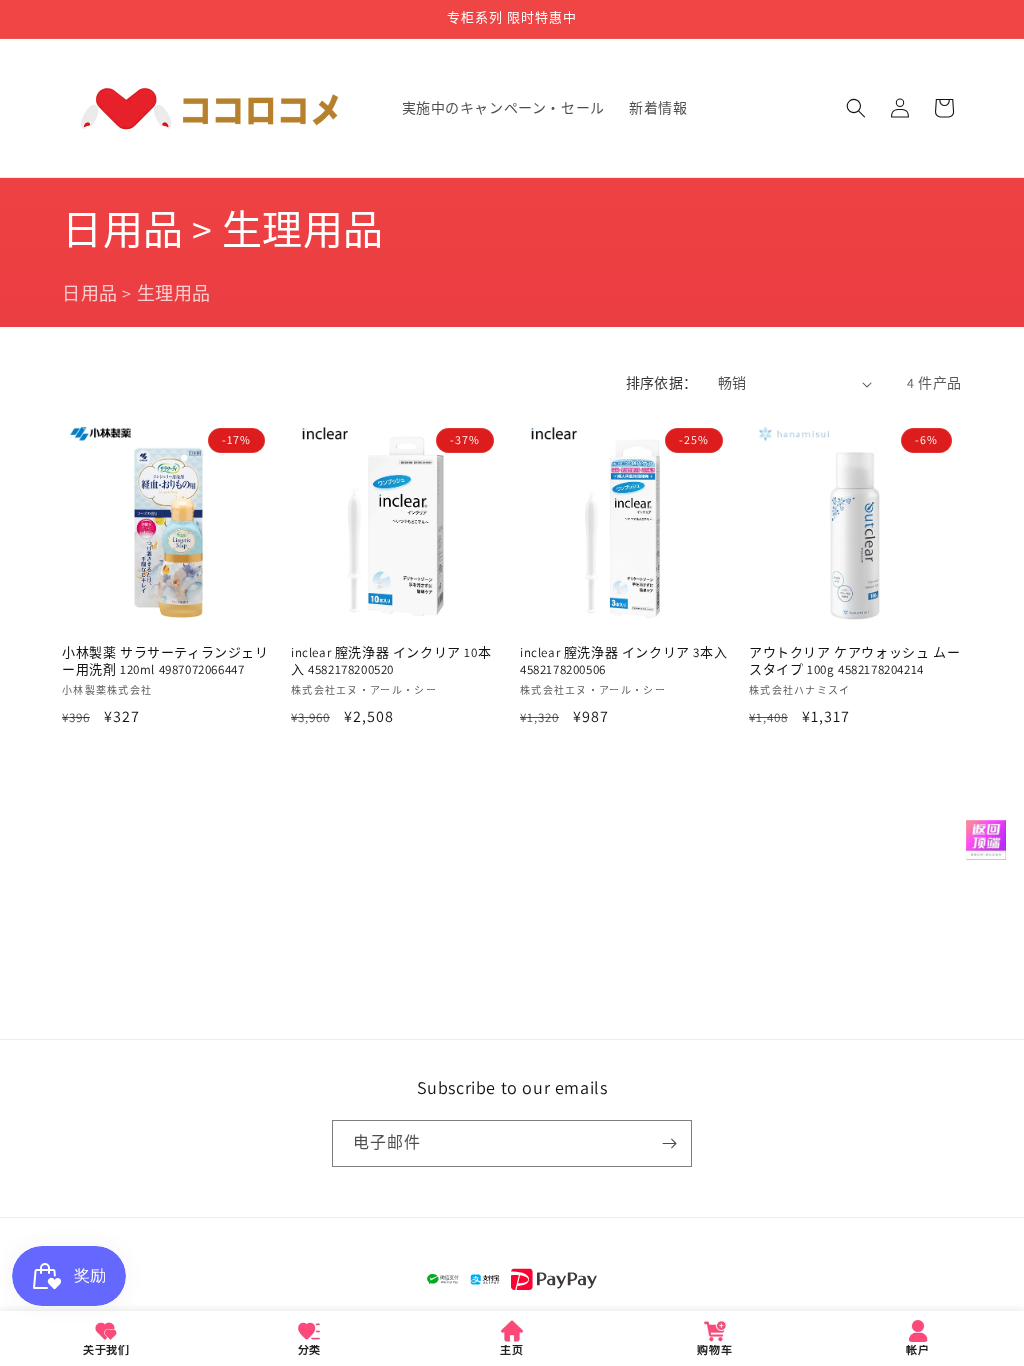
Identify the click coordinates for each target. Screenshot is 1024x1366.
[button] (856, 108)
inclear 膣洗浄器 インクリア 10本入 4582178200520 (391, 661)
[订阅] (669, 1143)
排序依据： (662, 383)
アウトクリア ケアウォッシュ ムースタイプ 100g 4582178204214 (854, 661)
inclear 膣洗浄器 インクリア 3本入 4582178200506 (623, 661)
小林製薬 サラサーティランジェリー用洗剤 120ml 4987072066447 (165, 661)
